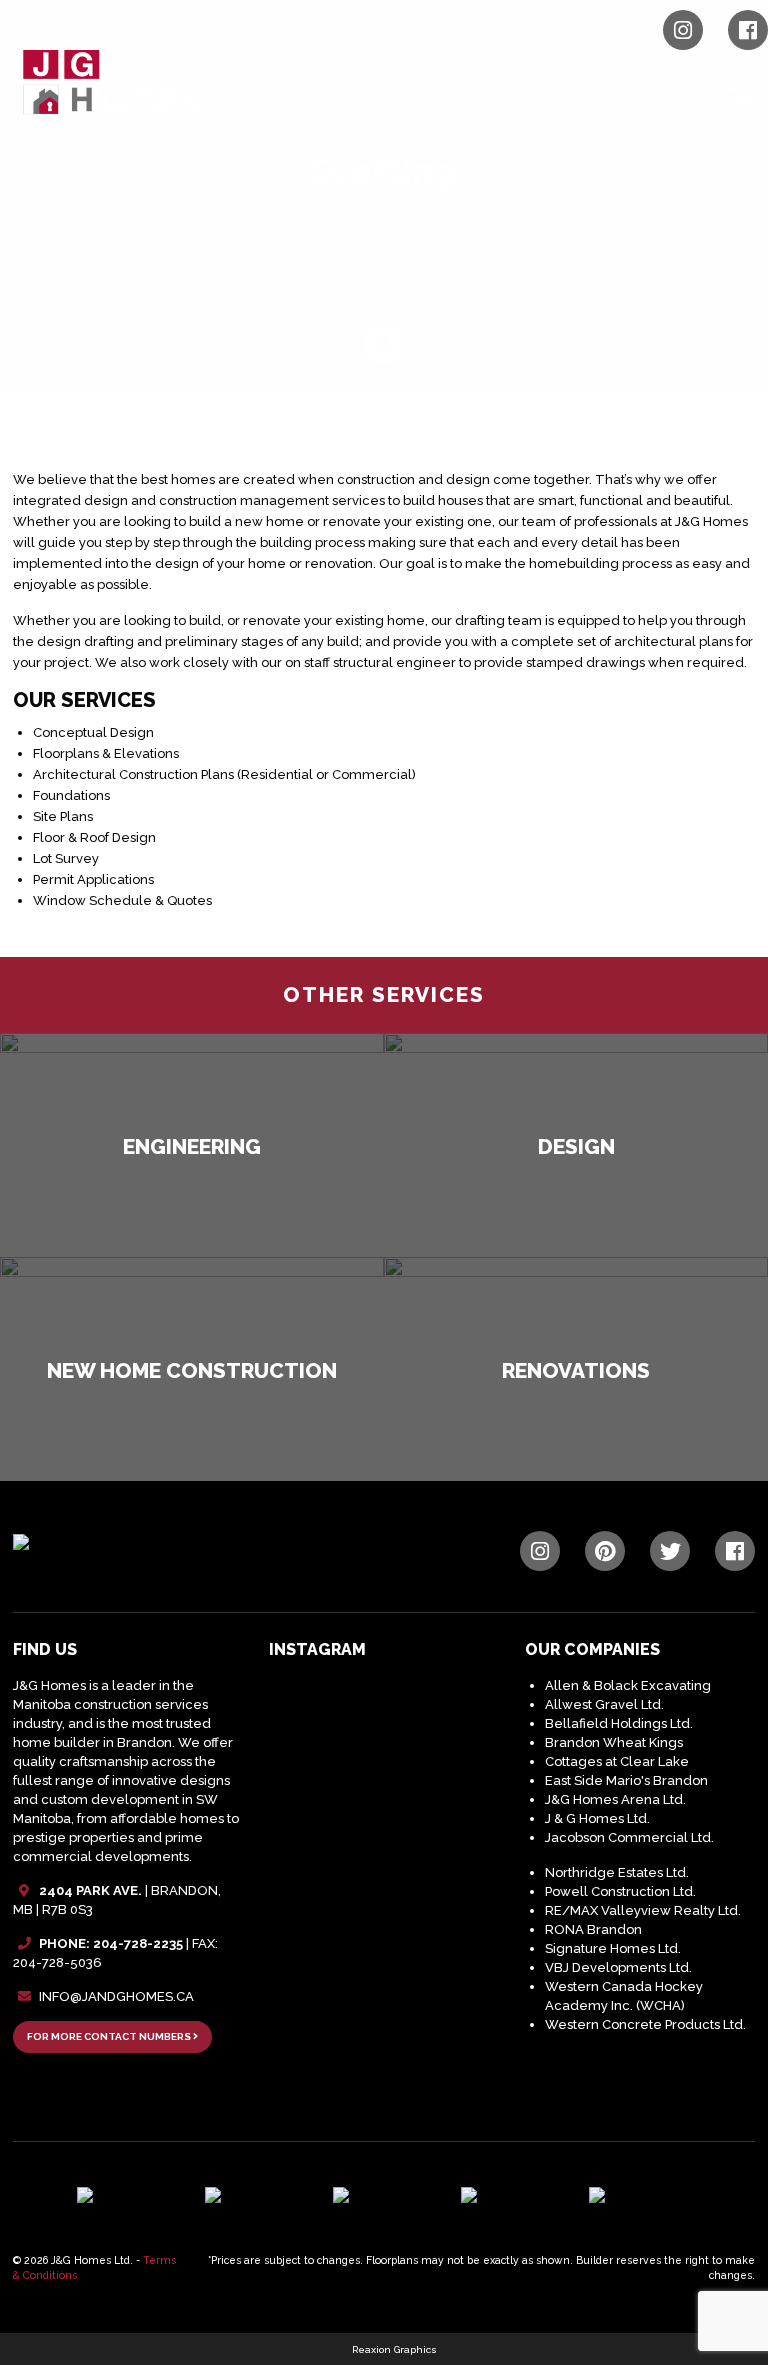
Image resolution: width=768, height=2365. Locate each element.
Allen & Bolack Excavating (628, 1685)
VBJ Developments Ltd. (618, 1967)
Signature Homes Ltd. (613, 1948)
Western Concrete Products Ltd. (645, 2024)
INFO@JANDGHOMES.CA (116, 1996)
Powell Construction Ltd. (620, 1891)
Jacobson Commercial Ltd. (629, 1837)
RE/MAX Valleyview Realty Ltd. (643, 1910)
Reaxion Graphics (394, 2349)
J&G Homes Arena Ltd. (615, 1799)
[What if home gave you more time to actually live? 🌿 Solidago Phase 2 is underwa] (432, 1840)
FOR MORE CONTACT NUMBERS (110, 2036)
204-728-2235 (138, 1943)
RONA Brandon (593, 1929)
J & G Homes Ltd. (597, 1818)
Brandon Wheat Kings (614, 1742)
